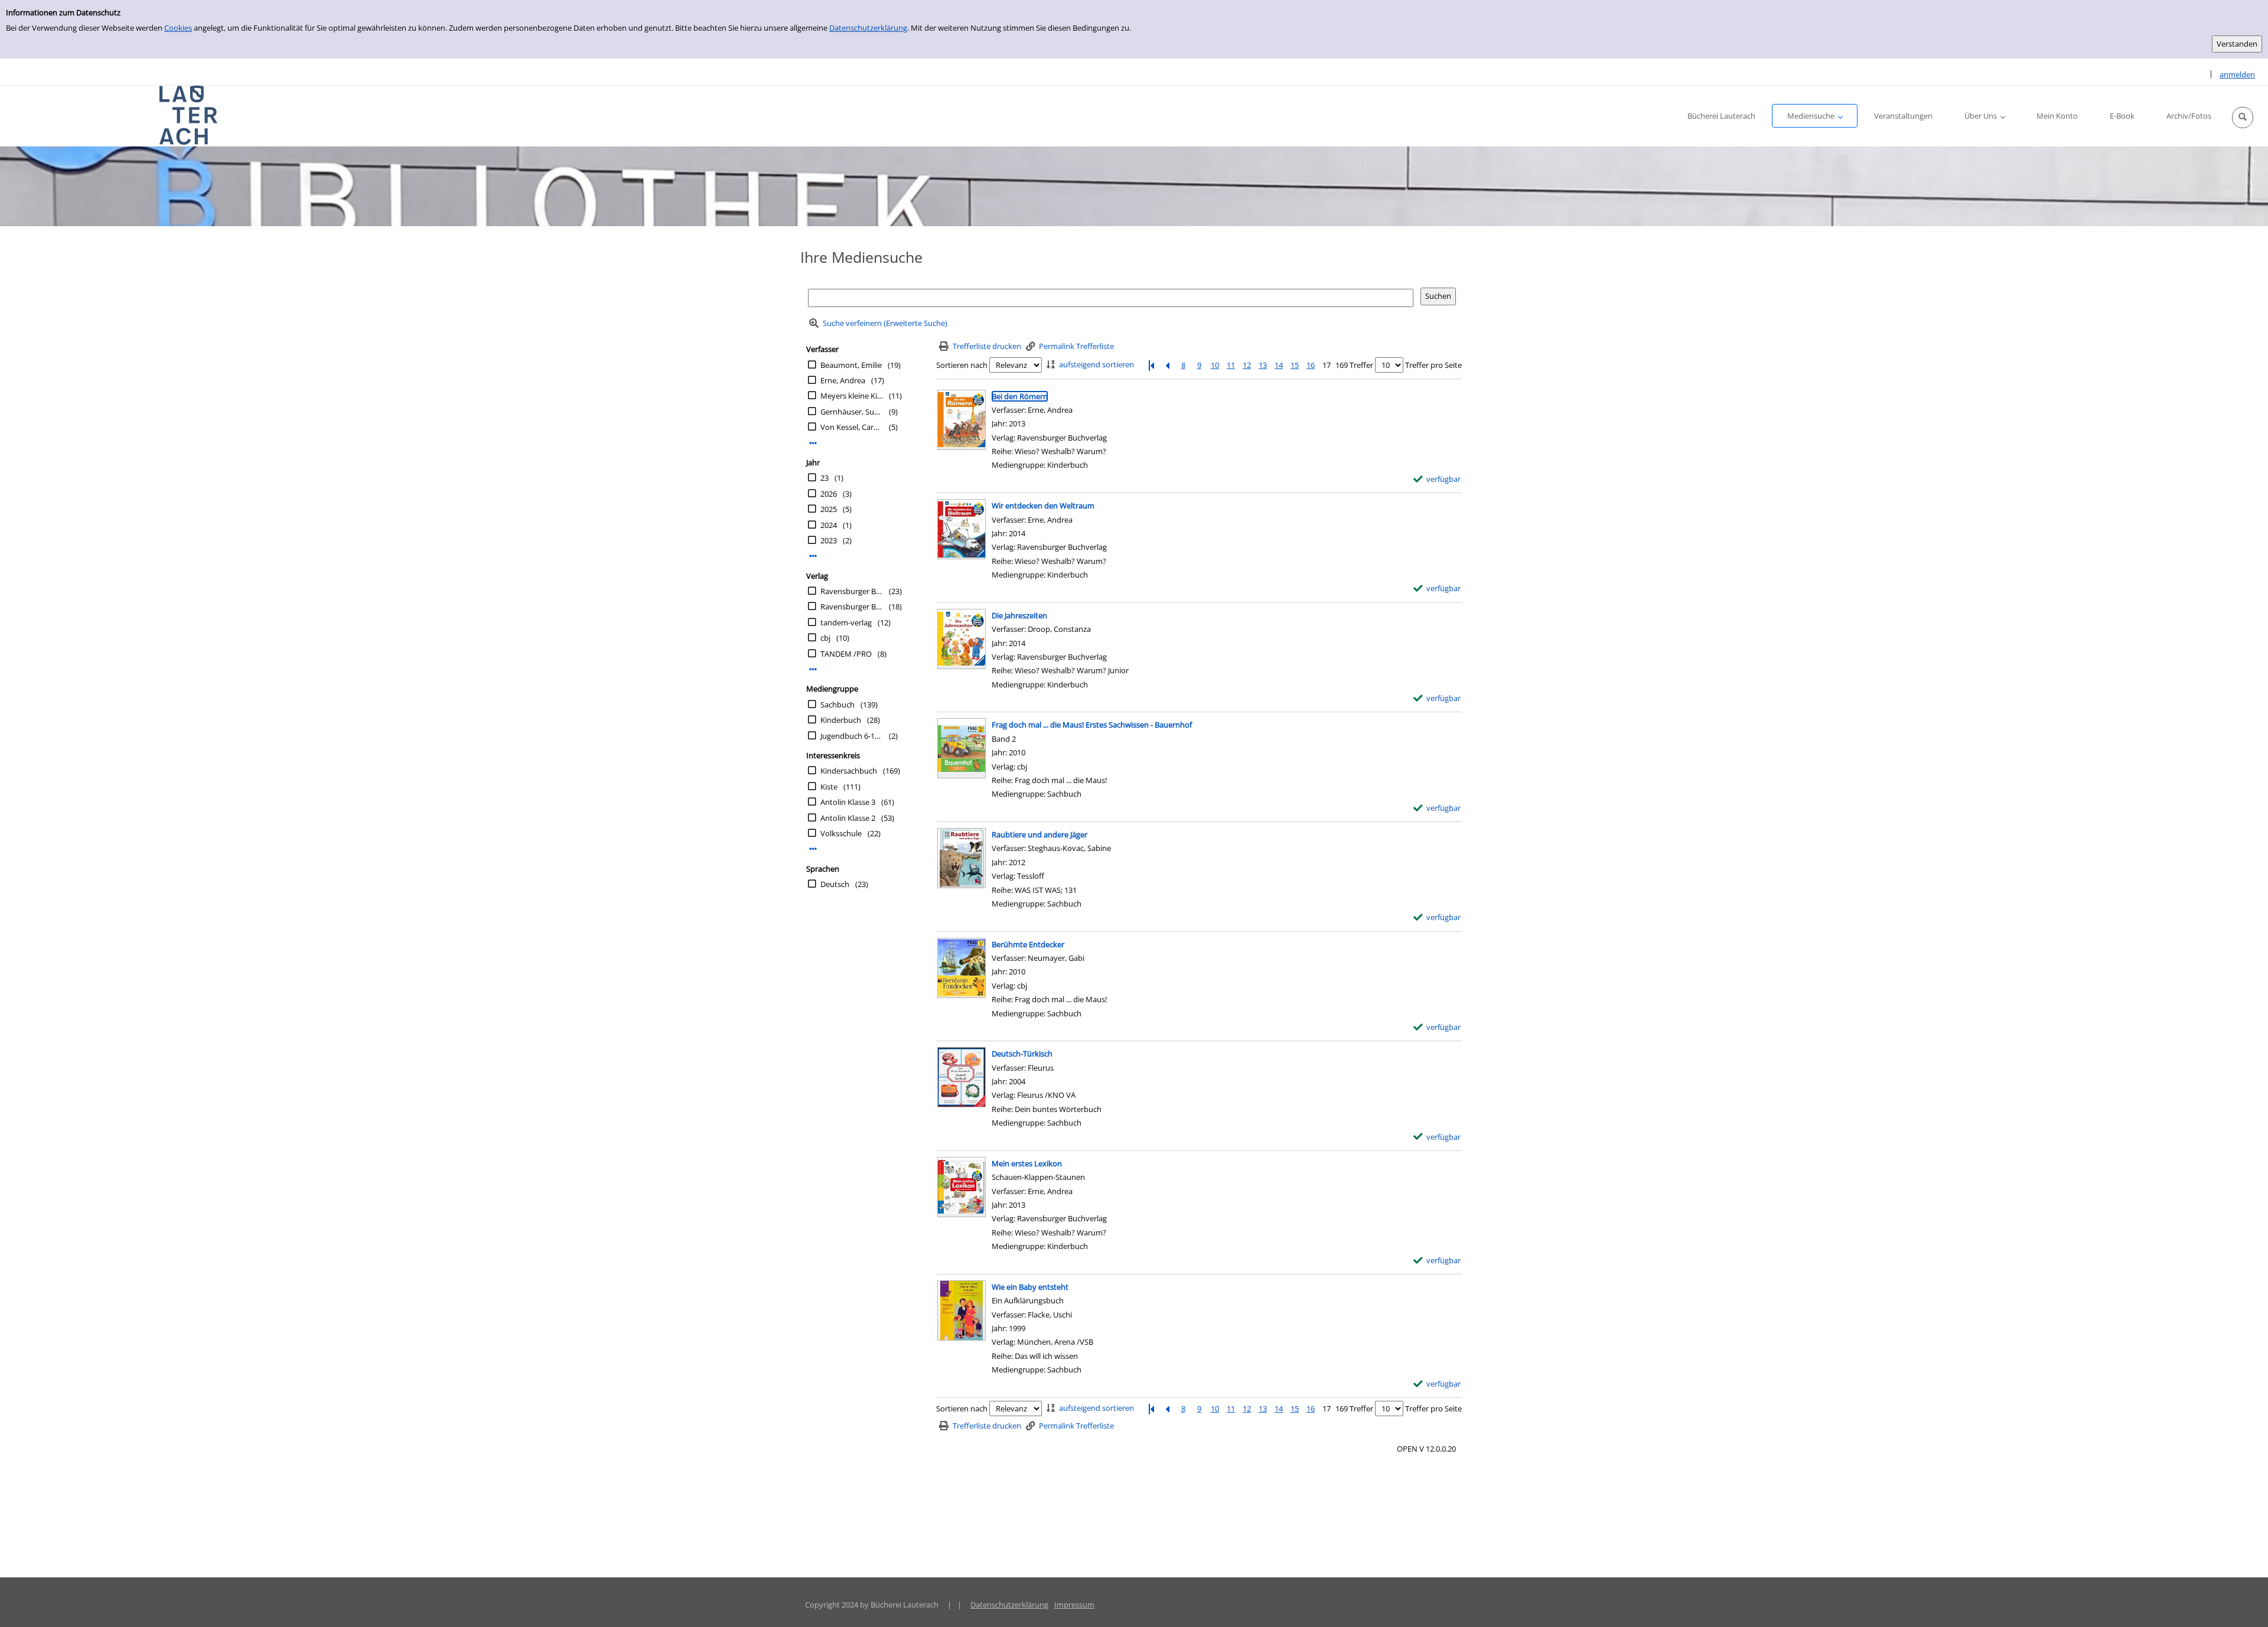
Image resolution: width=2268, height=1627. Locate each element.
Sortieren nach (962, 365)
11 (1231, 365)
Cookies (178, 28)
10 (1215, 365)
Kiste (829, 787)
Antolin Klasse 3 (848, 802)
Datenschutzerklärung (868, 28)
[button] (2243, 118)
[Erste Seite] (1151, 365)
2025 (829, 509)
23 (825, 478)
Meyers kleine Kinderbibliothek (852, 396)
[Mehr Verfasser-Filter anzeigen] (813, 443)
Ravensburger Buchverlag (852, 591)
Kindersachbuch (849, 771)
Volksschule (841, 833)
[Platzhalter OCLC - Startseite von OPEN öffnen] (189, 115)
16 (1311, 365)
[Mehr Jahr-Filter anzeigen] (813, 556)
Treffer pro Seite (1433, 365)
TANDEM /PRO (846, 654)
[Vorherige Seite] (1167, 365)
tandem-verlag (846, 622)
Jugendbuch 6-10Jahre (852, 736)
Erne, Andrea (843, 380)
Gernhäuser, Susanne (852, 412)
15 (1295, 365)
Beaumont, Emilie (851, 365)
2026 (829, 494)
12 (1247, 365)
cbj (825, 638)
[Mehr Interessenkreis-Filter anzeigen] (813, 849)
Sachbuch (838, 705)
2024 (829, 525)
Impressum (1074, 1605)
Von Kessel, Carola (852, 427)
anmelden (2237, 74)
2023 (829, 540)
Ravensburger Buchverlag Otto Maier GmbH (852, 607)
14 (1279, 365)
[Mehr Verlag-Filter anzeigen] (813, 669)
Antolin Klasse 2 (848, 818)
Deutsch (835, 884)
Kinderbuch (841, 720)
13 (1263, 365)
